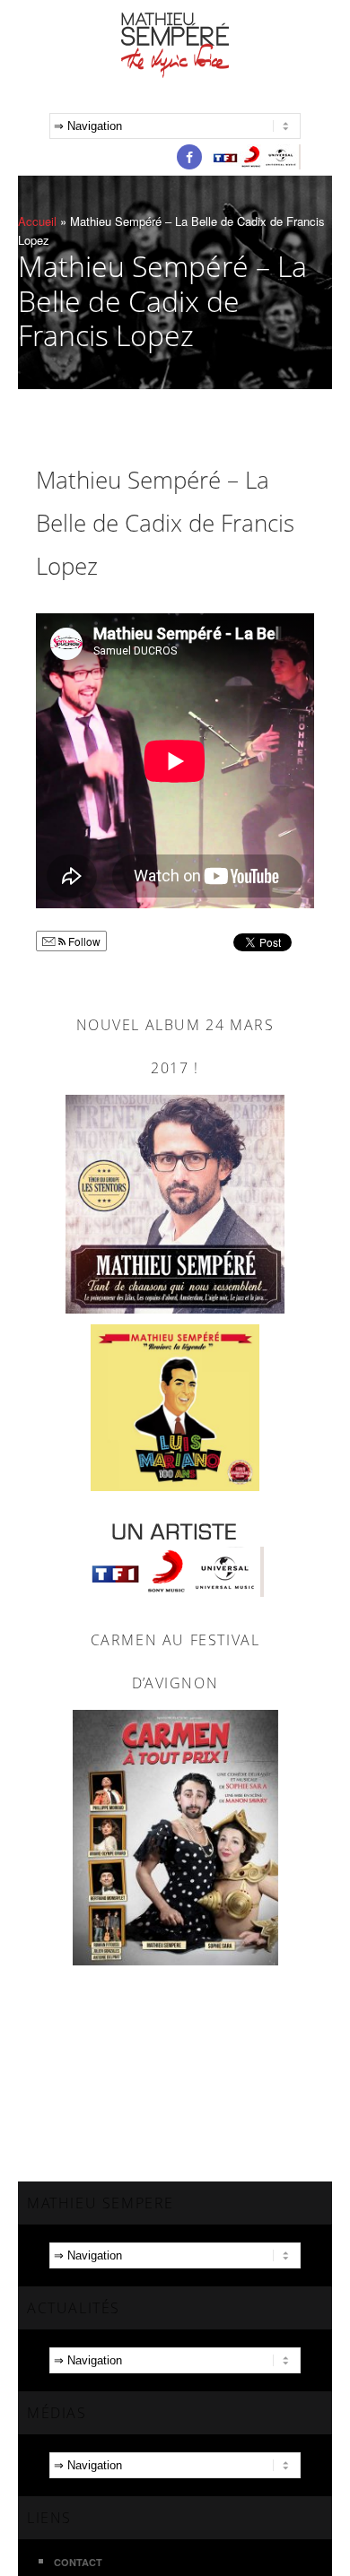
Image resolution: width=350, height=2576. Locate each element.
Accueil (37, 221)
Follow (83, 941)
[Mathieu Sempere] (175, 43)
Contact (78, 2562)
